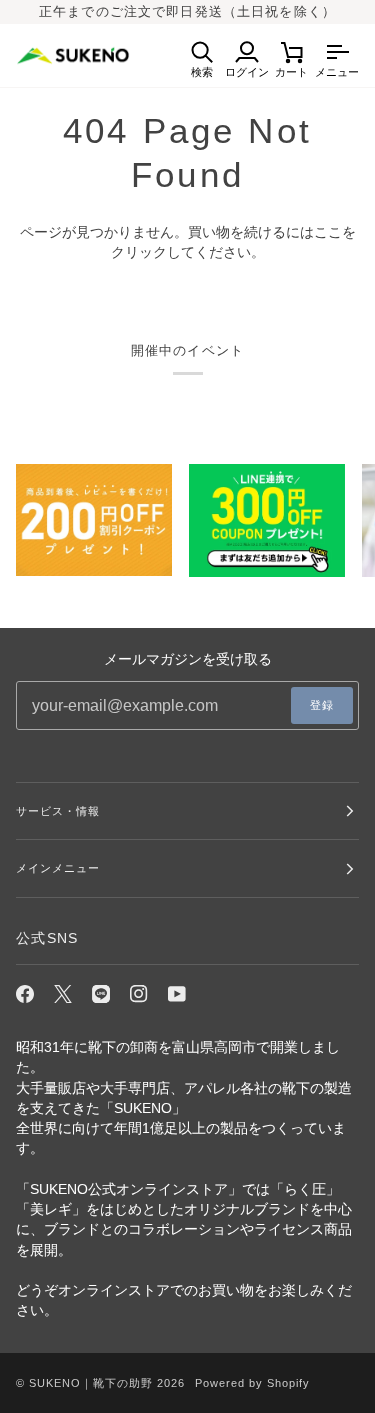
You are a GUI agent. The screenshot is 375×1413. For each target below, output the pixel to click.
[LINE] (101, 994)
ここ (328, 232)
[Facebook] (25, 994)
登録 (322, 705)
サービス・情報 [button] (58, 811)
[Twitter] (63, 994)
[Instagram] (139, 994)
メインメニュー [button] (58, 868)
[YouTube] (177, 994)
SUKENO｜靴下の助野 (91, 1383)
